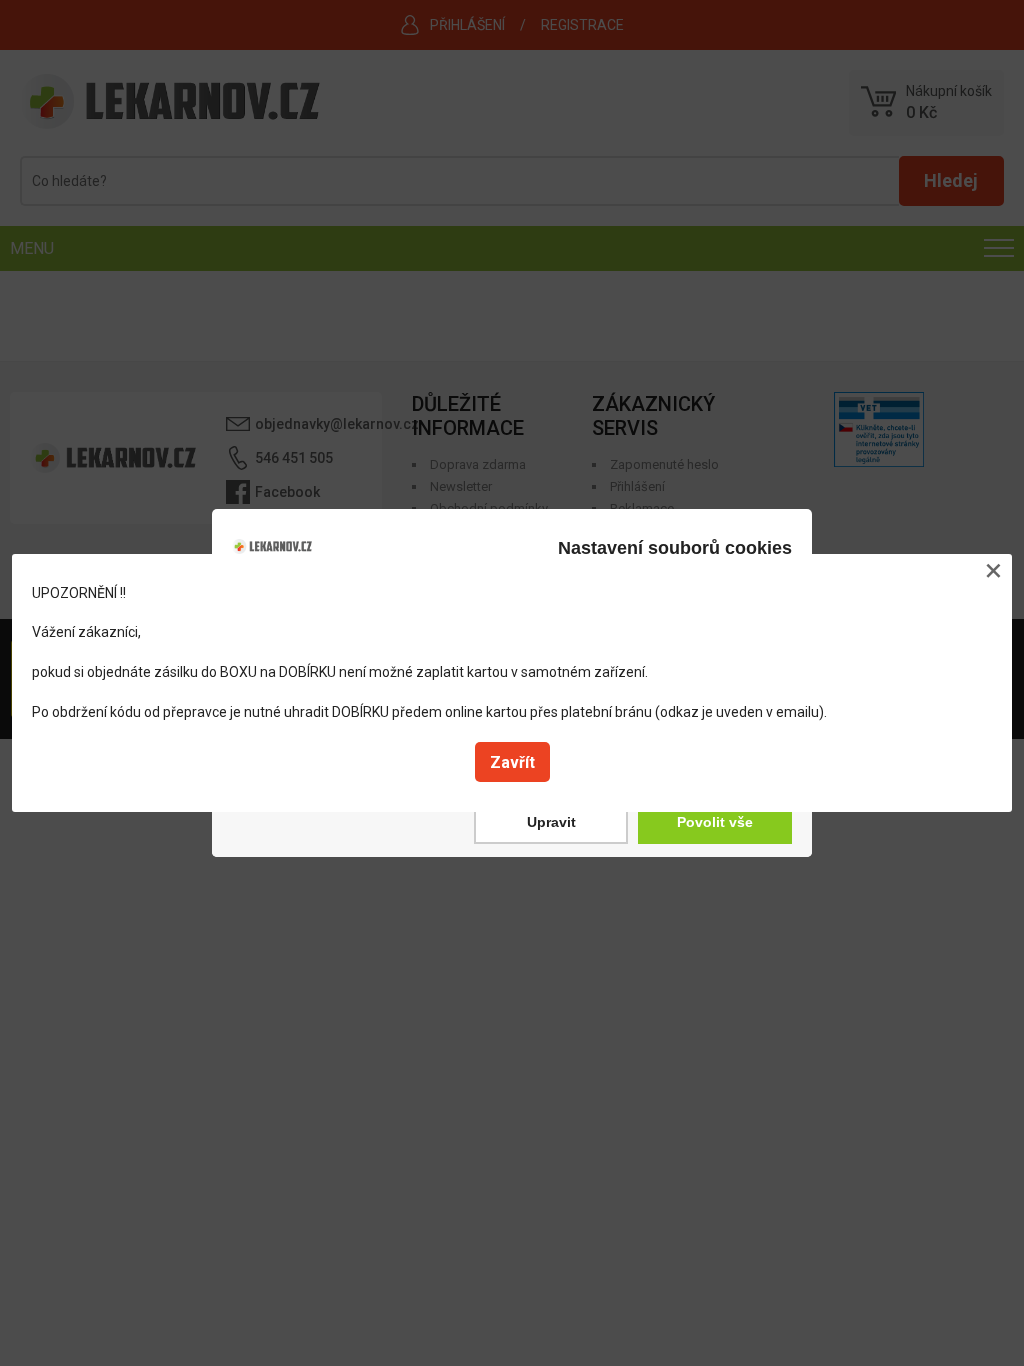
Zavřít (512, 762)
